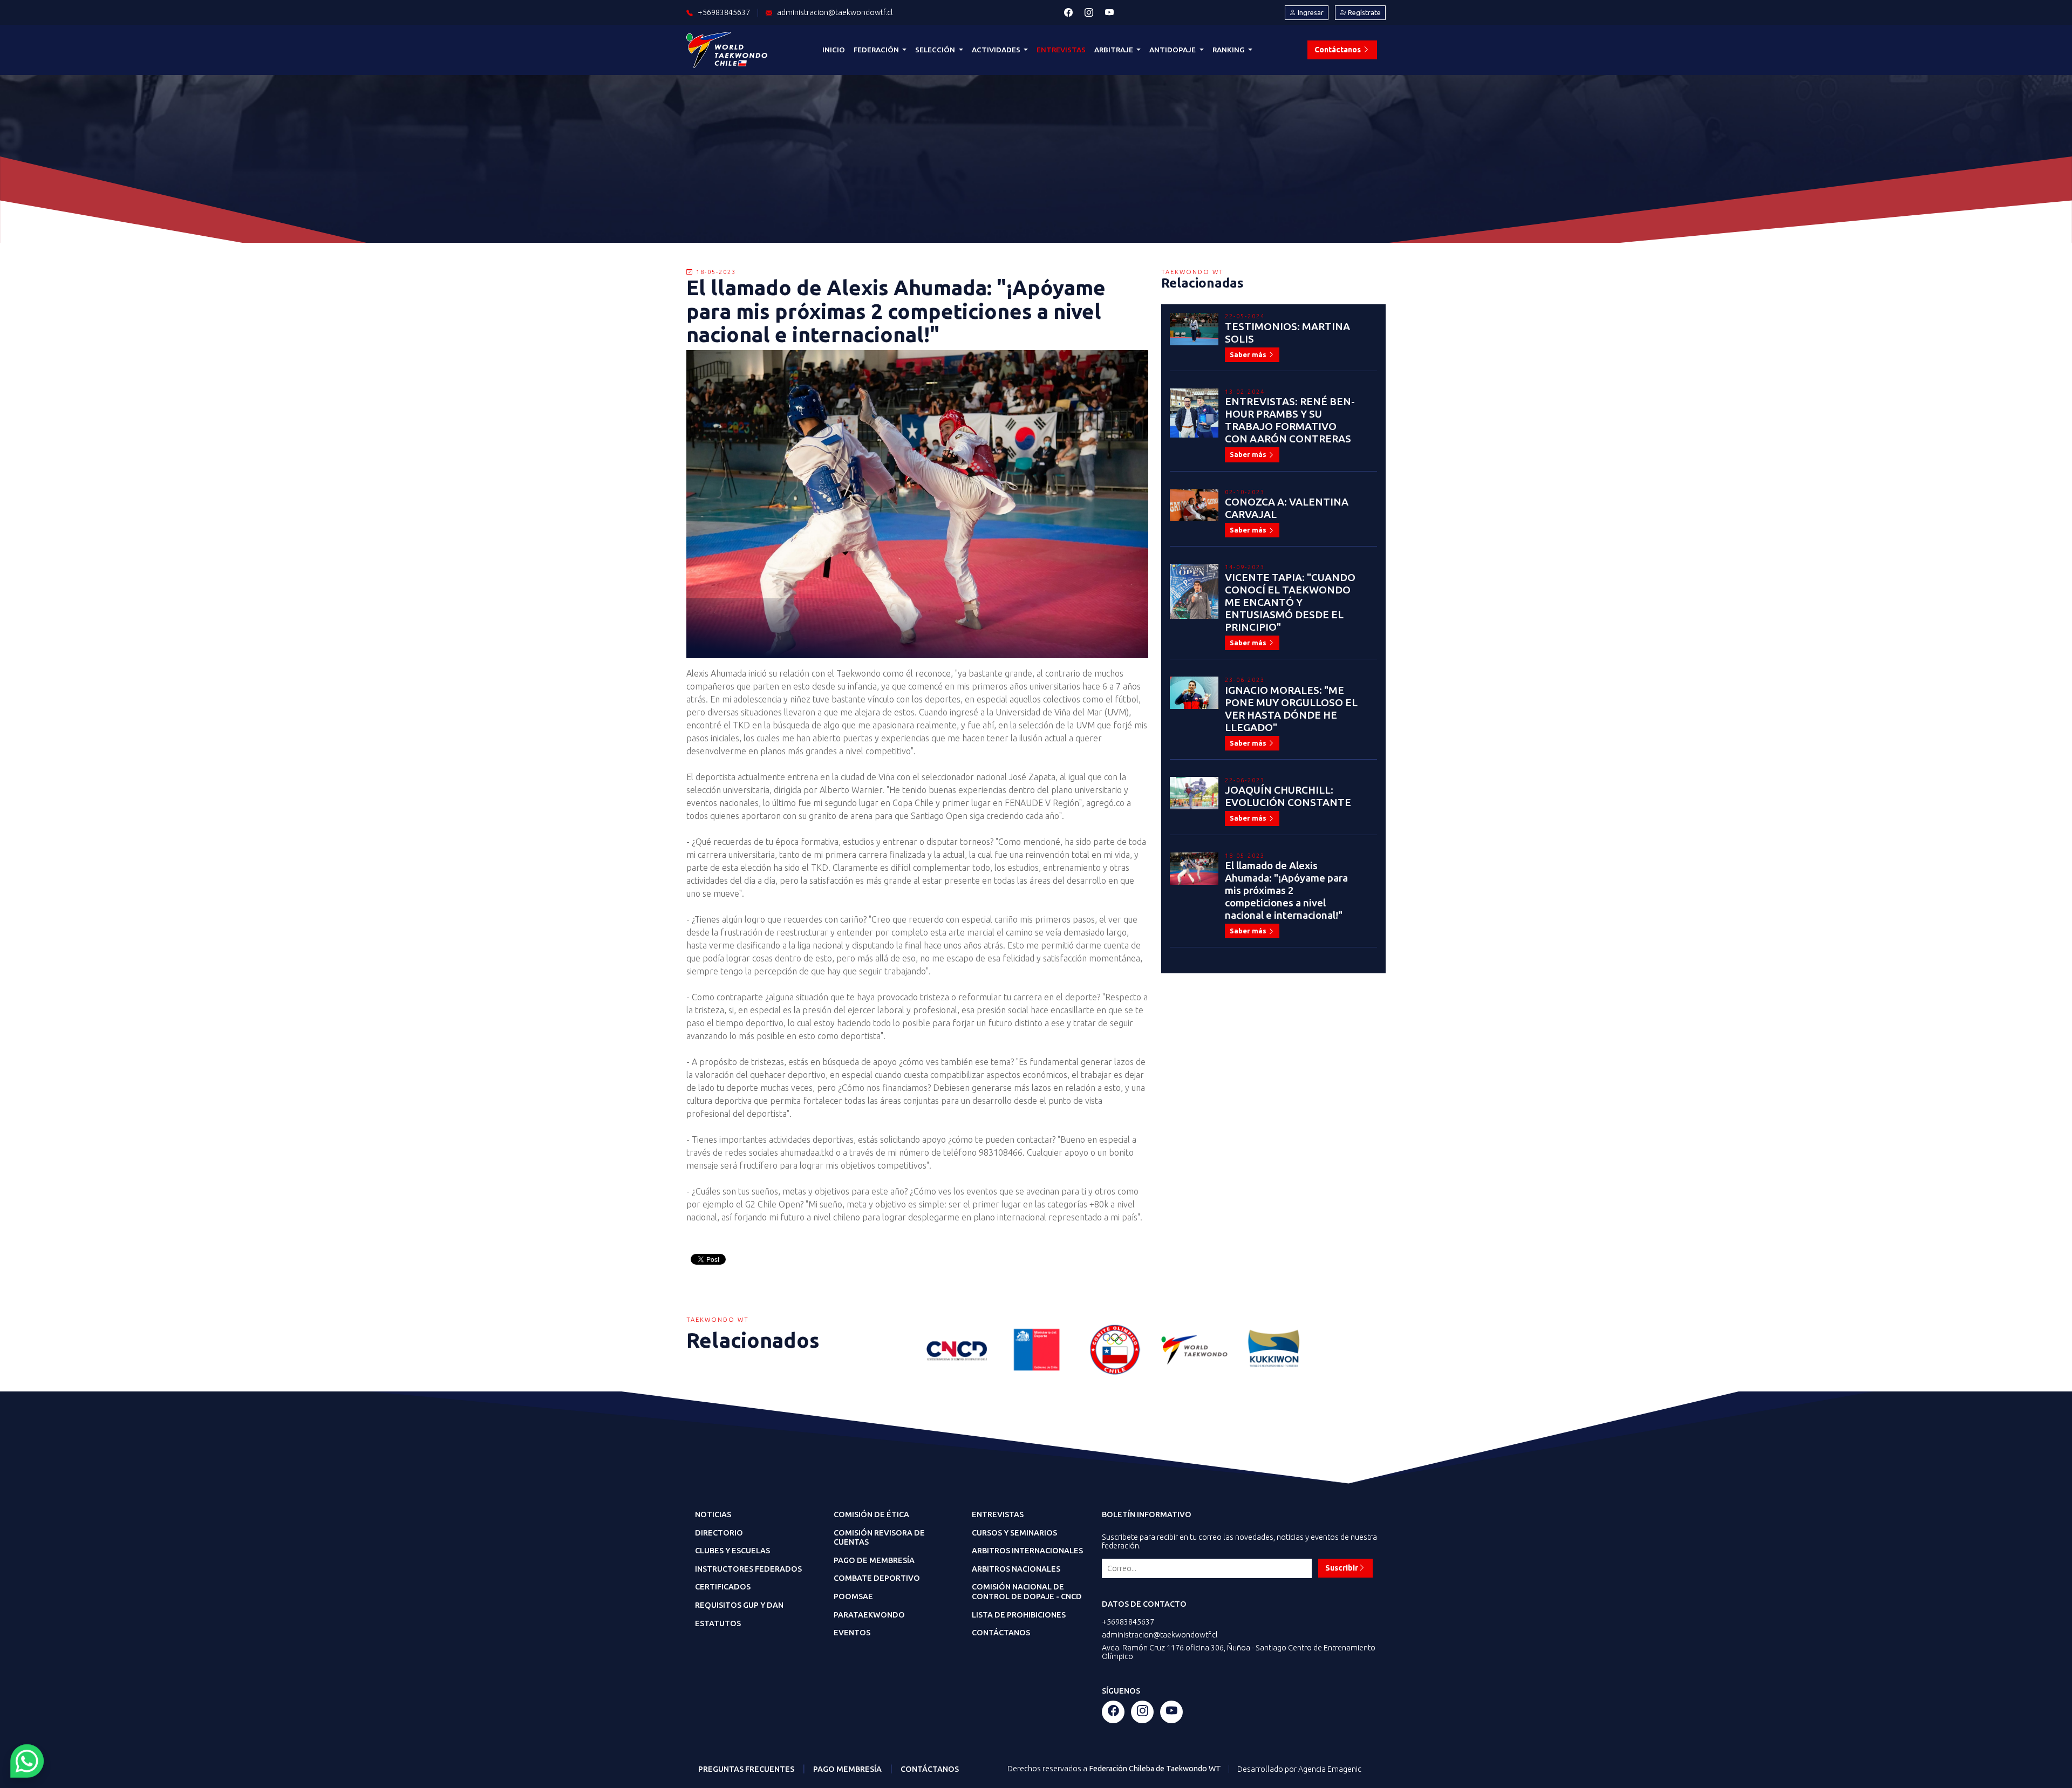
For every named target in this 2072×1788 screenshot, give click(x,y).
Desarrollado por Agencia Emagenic (1299, 1769)
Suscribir (1342, 1568)
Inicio (834, 50)
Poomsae (853, 1596)
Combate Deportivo (877, 1578)
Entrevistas (1061, 50)
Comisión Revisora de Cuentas (879, 1538)
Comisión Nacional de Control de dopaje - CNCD (1027, 1592)
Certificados (723, 1587)
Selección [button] (936, 50)
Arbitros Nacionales (1016, 1569)
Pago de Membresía (874, 1560)
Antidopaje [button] (1173, 50)
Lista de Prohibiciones (1019, 1615)
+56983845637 (1128, 1622)
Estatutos (718, 1623)
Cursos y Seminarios (1014, 1533)
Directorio (719, 1533)
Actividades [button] (997, 50)
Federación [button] (877, 50)
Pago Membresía (847, 1769)
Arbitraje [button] (1115, 50)
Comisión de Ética (871, 1514)
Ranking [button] (1229, 50)
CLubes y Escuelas (732, 1551)
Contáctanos (1338, 50)
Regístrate (1364, 12)
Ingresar (1310, 12)
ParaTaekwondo (869, 1615)
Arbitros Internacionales (1027, 1551)
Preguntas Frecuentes (746, 1769)
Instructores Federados (748, 1569)
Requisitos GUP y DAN (739, 1605)
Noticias (713, 1514)
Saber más (1249, 354)
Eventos (852, 1633)
